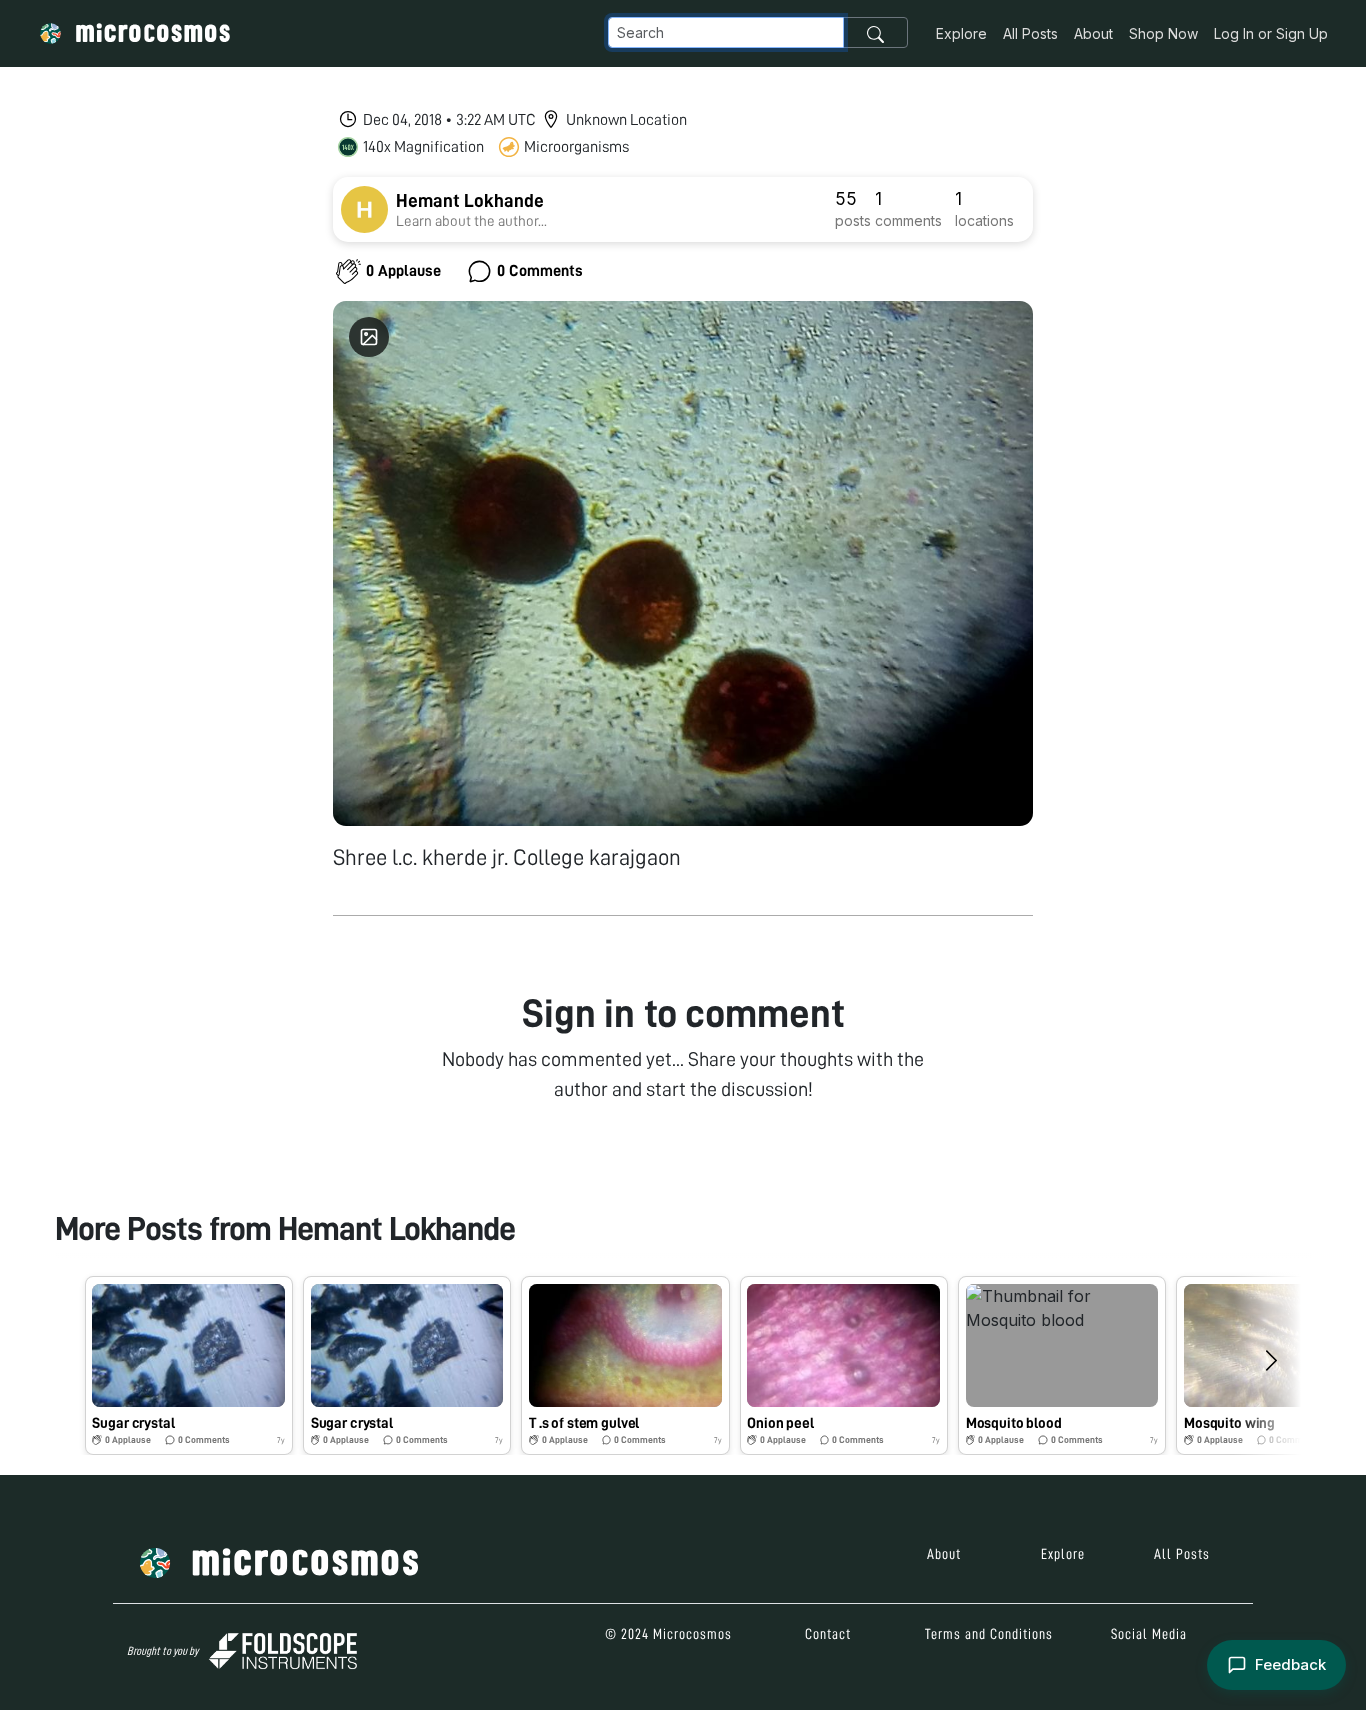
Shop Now (1163, 33)
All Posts (1030, 33)
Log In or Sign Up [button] (1271, 33)
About (1093, 33)
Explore (961, 33)
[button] (189, 1365)
